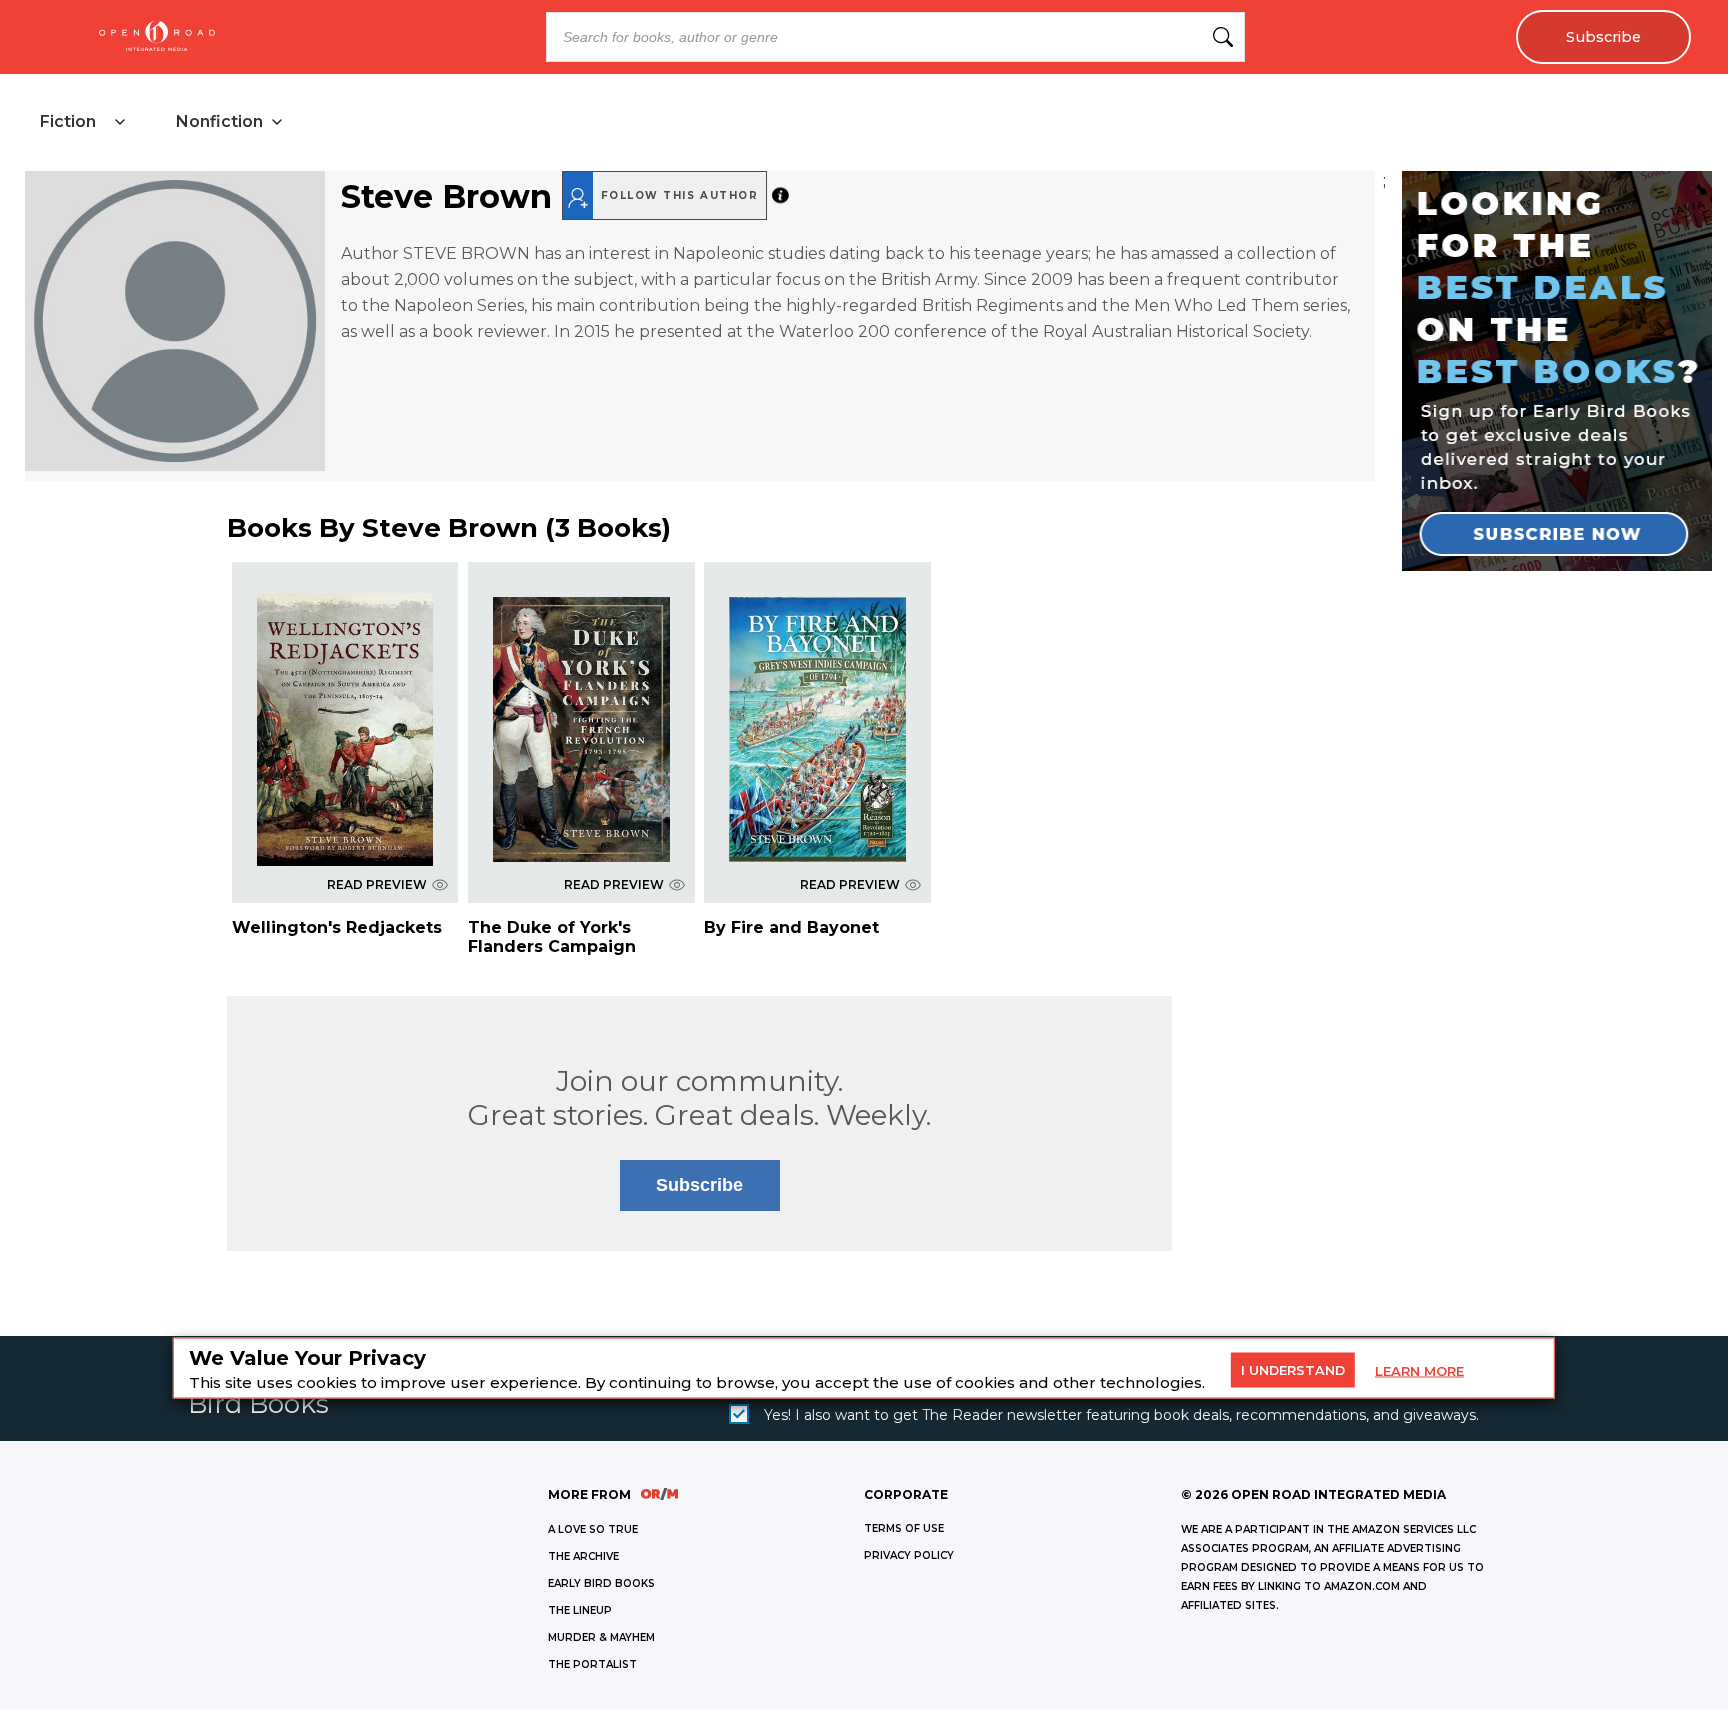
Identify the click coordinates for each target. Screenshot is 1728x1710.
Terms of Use (904, 1528)
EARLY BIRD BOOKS (601, 1583)
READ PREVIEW (377, 884)
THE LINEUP (580, 1610)
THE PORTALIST (592, 1664)
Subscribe (1603, 37)
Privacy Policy (909, 1555)
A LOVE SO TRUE (593, 1529)
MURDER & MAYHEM (601, 1637)
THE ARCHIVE (583, 1556)
